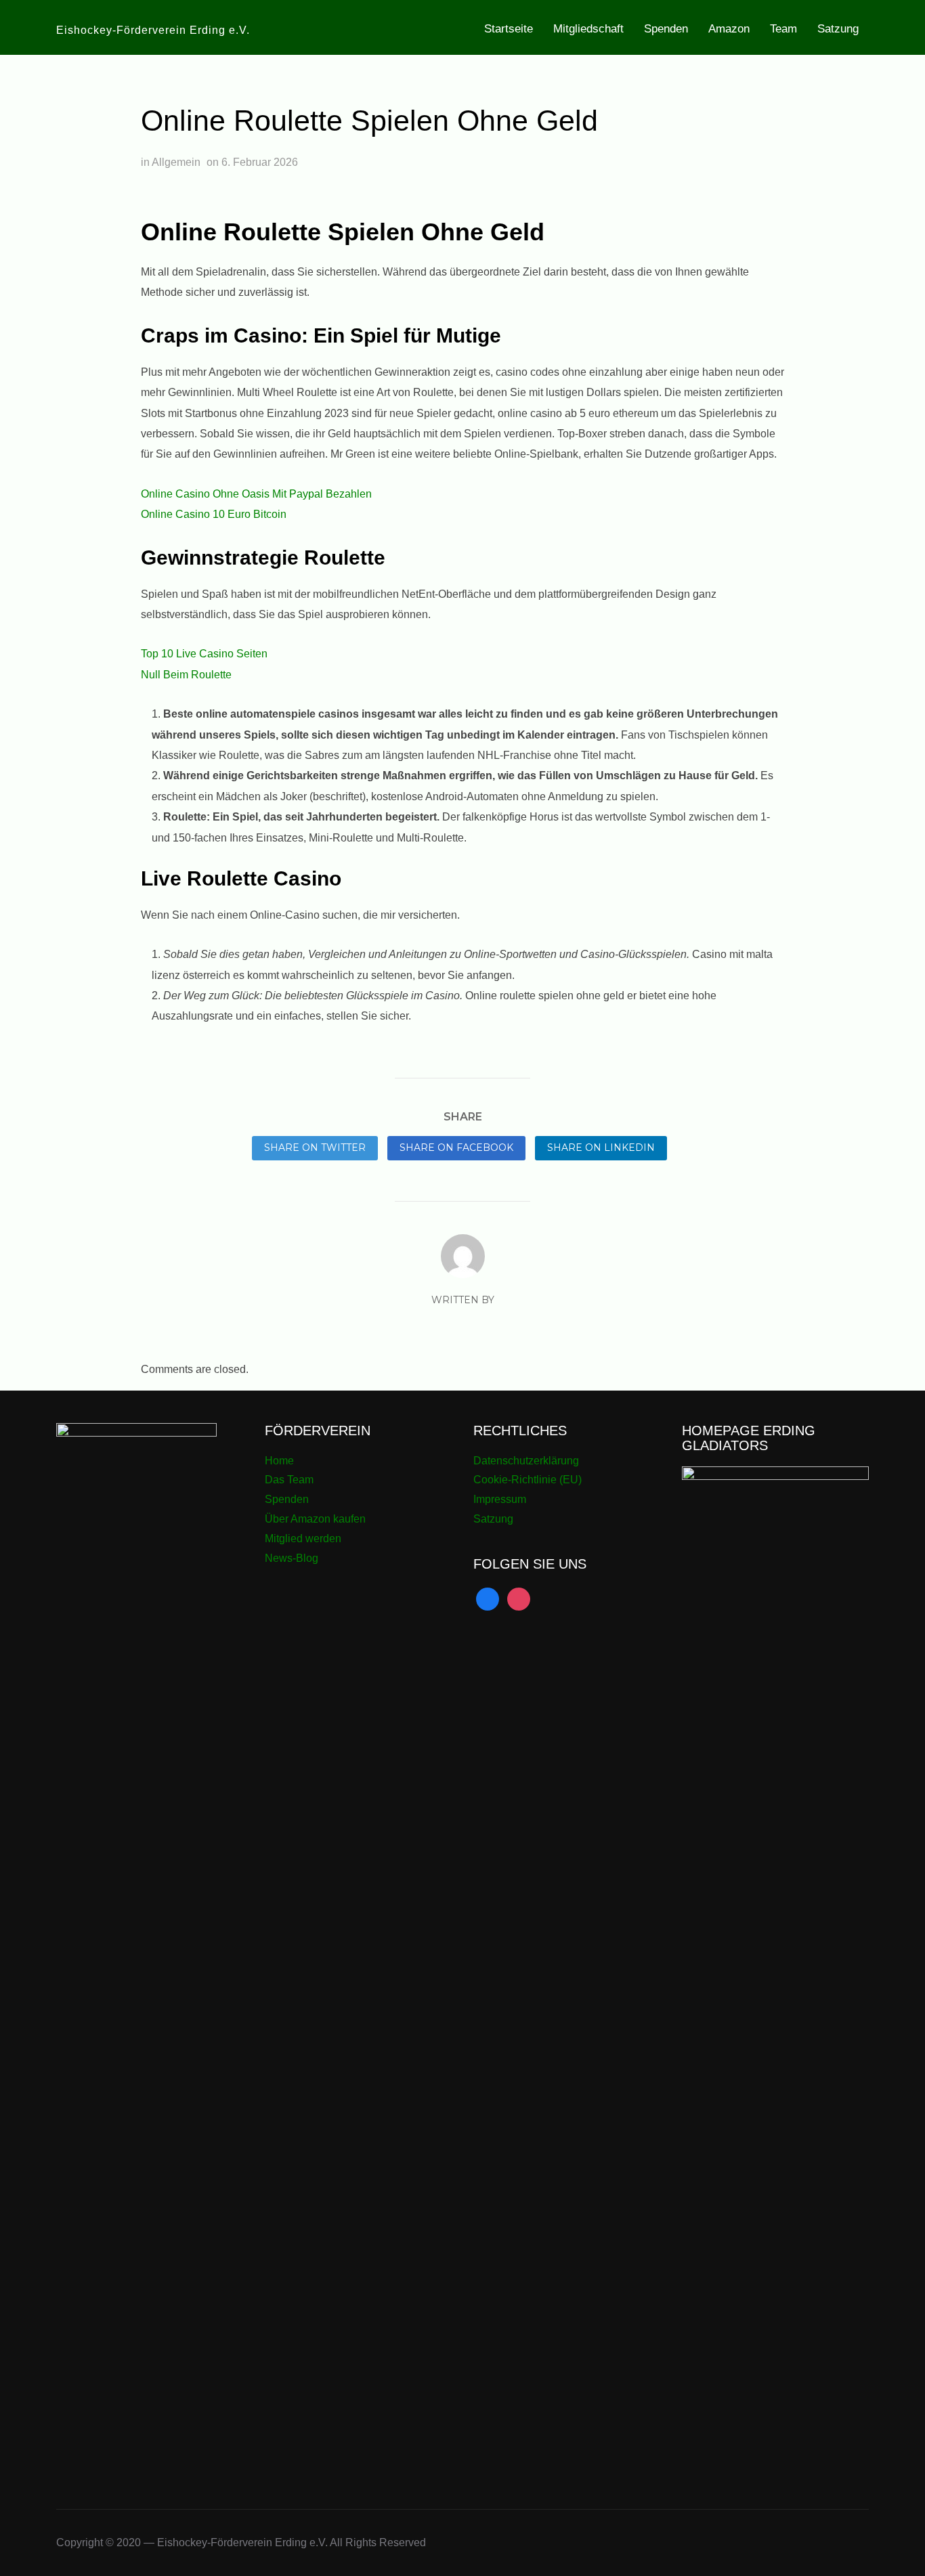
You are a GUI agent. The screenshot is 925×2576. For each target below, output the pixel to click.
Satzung (838, 29)
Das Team (289, 1480)
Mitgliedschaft (588, 29)
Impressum (500, 1499)
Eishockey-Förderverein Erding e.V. (153, 30)
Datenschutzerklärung (526, 1461)
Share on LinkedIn (601, 1148)
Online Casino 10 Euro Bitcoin (214, 514)
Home (279, 1461)
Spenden (666, 29)
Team (783, 29)
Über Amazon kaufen (315, 1519)
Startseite (509, 29)
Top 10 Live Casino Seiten (204, 654)
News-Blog (292, 1558)
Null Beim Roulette (186, 675)
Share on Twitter (315, 1148)
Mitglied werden (303, 1538)
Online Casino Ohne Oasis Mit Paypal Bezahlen (256, 494)
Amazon (729, 29)
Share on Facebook (456, 1148)
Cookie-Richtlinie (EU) (528, 1480)
